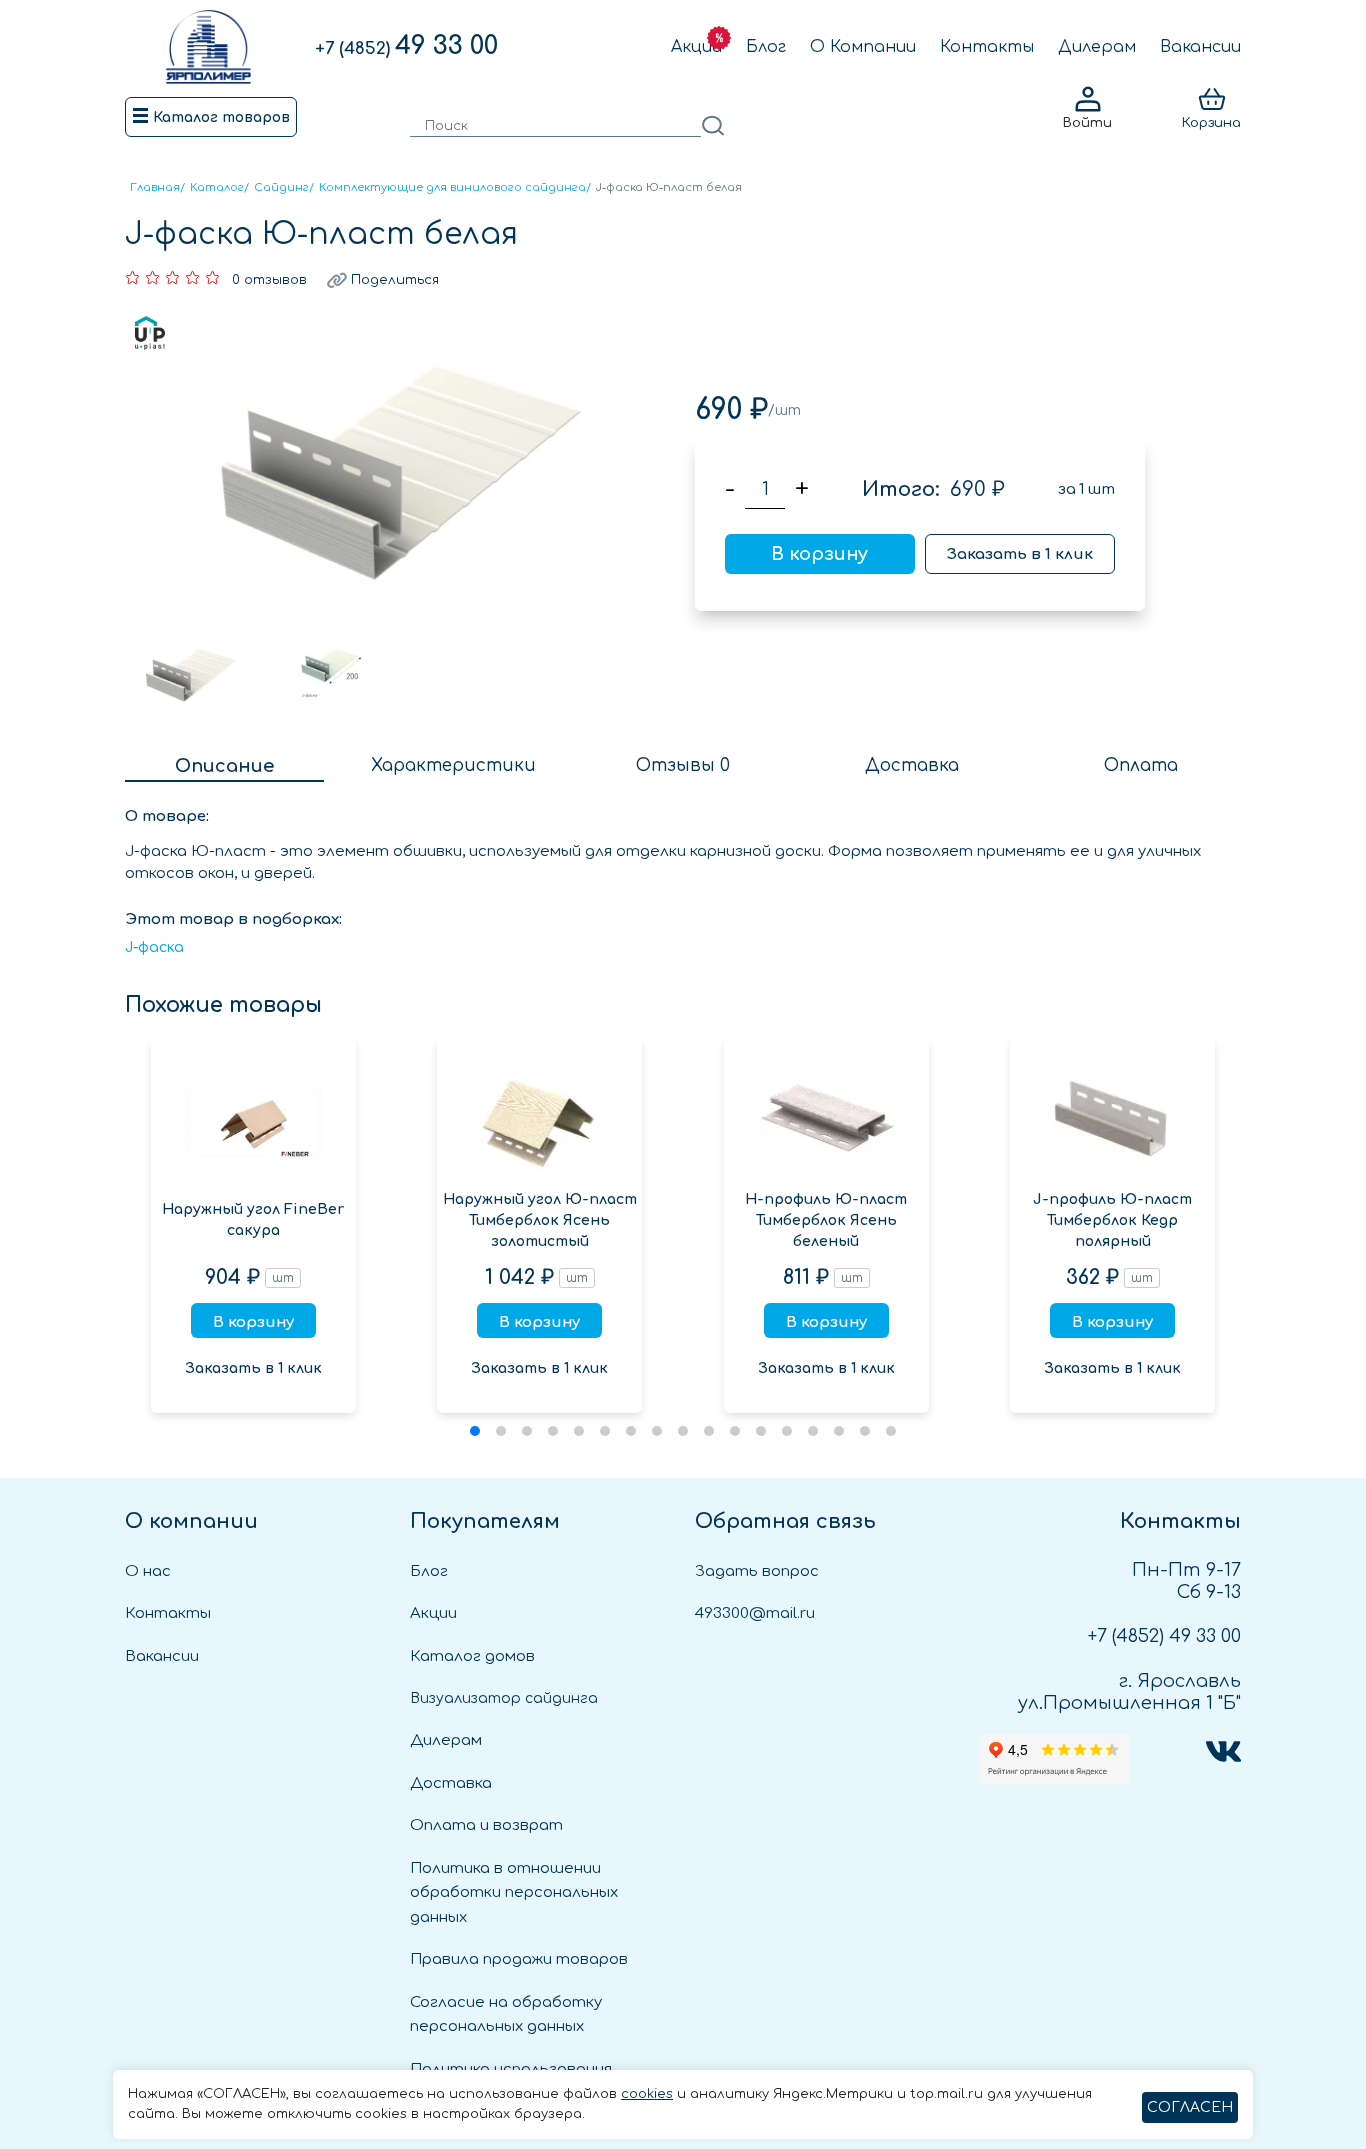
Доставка (451, 1783)
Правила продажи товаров (519, 1959)
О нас (148, 1571)
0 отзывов (269, 280)
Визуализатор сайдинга (504, 1698)
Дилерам (1097, 47)
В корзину (819, 554)
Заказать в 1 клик (1020, 554)
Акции (696, 47)
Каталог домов (472, 1656)
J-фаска (154, 947)
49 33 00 (406, 46)
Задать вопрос (757, 1571)
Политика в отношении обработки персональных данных (514, 1893)
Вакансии (1200, 47)
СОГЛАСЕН (1190, 2107)
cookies (647, 2094)
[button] (475, 1431)
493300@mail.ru (755, 1613)
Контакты (987, 47)
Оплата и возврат (486, 1825)
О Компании (863, 47)
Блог (766, 47)
